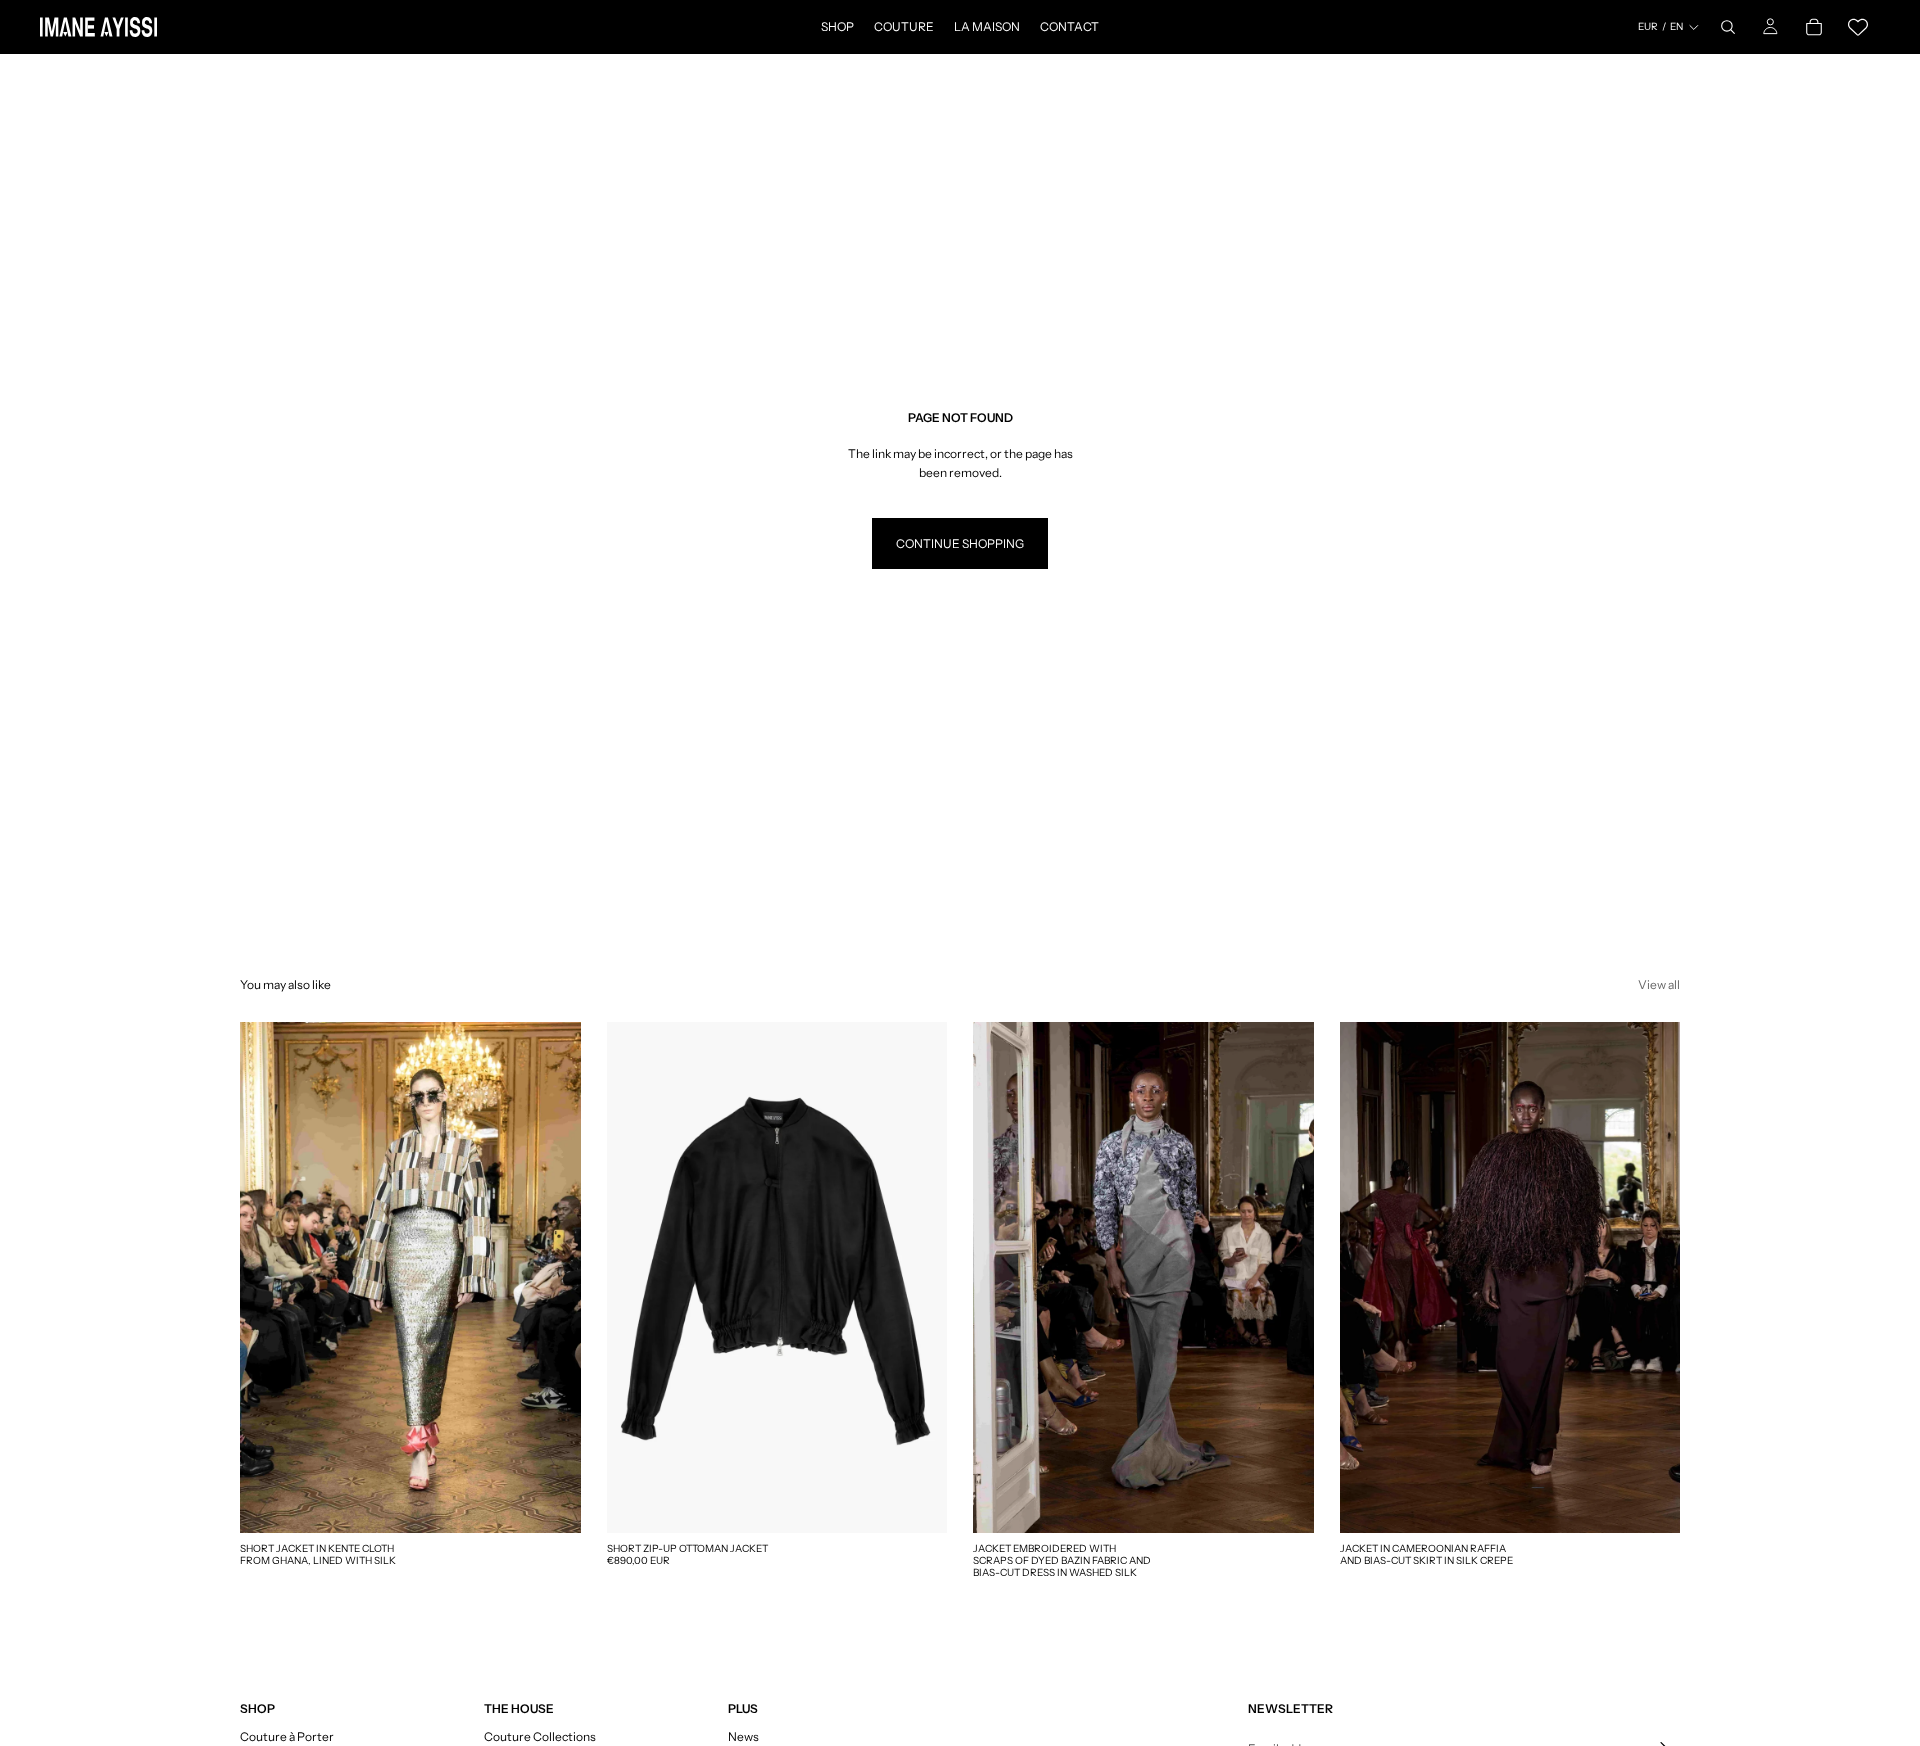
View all (1659, 984)
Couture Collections (540, 1736)
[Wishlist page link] (1858, 27)
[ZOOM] (550, 1502)
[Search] (1728, 27)
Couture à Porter (287, 1736)
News (743, 1736)
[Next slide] (917, 1278)
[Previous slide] (637, 1278)
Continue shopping (960, 543)
